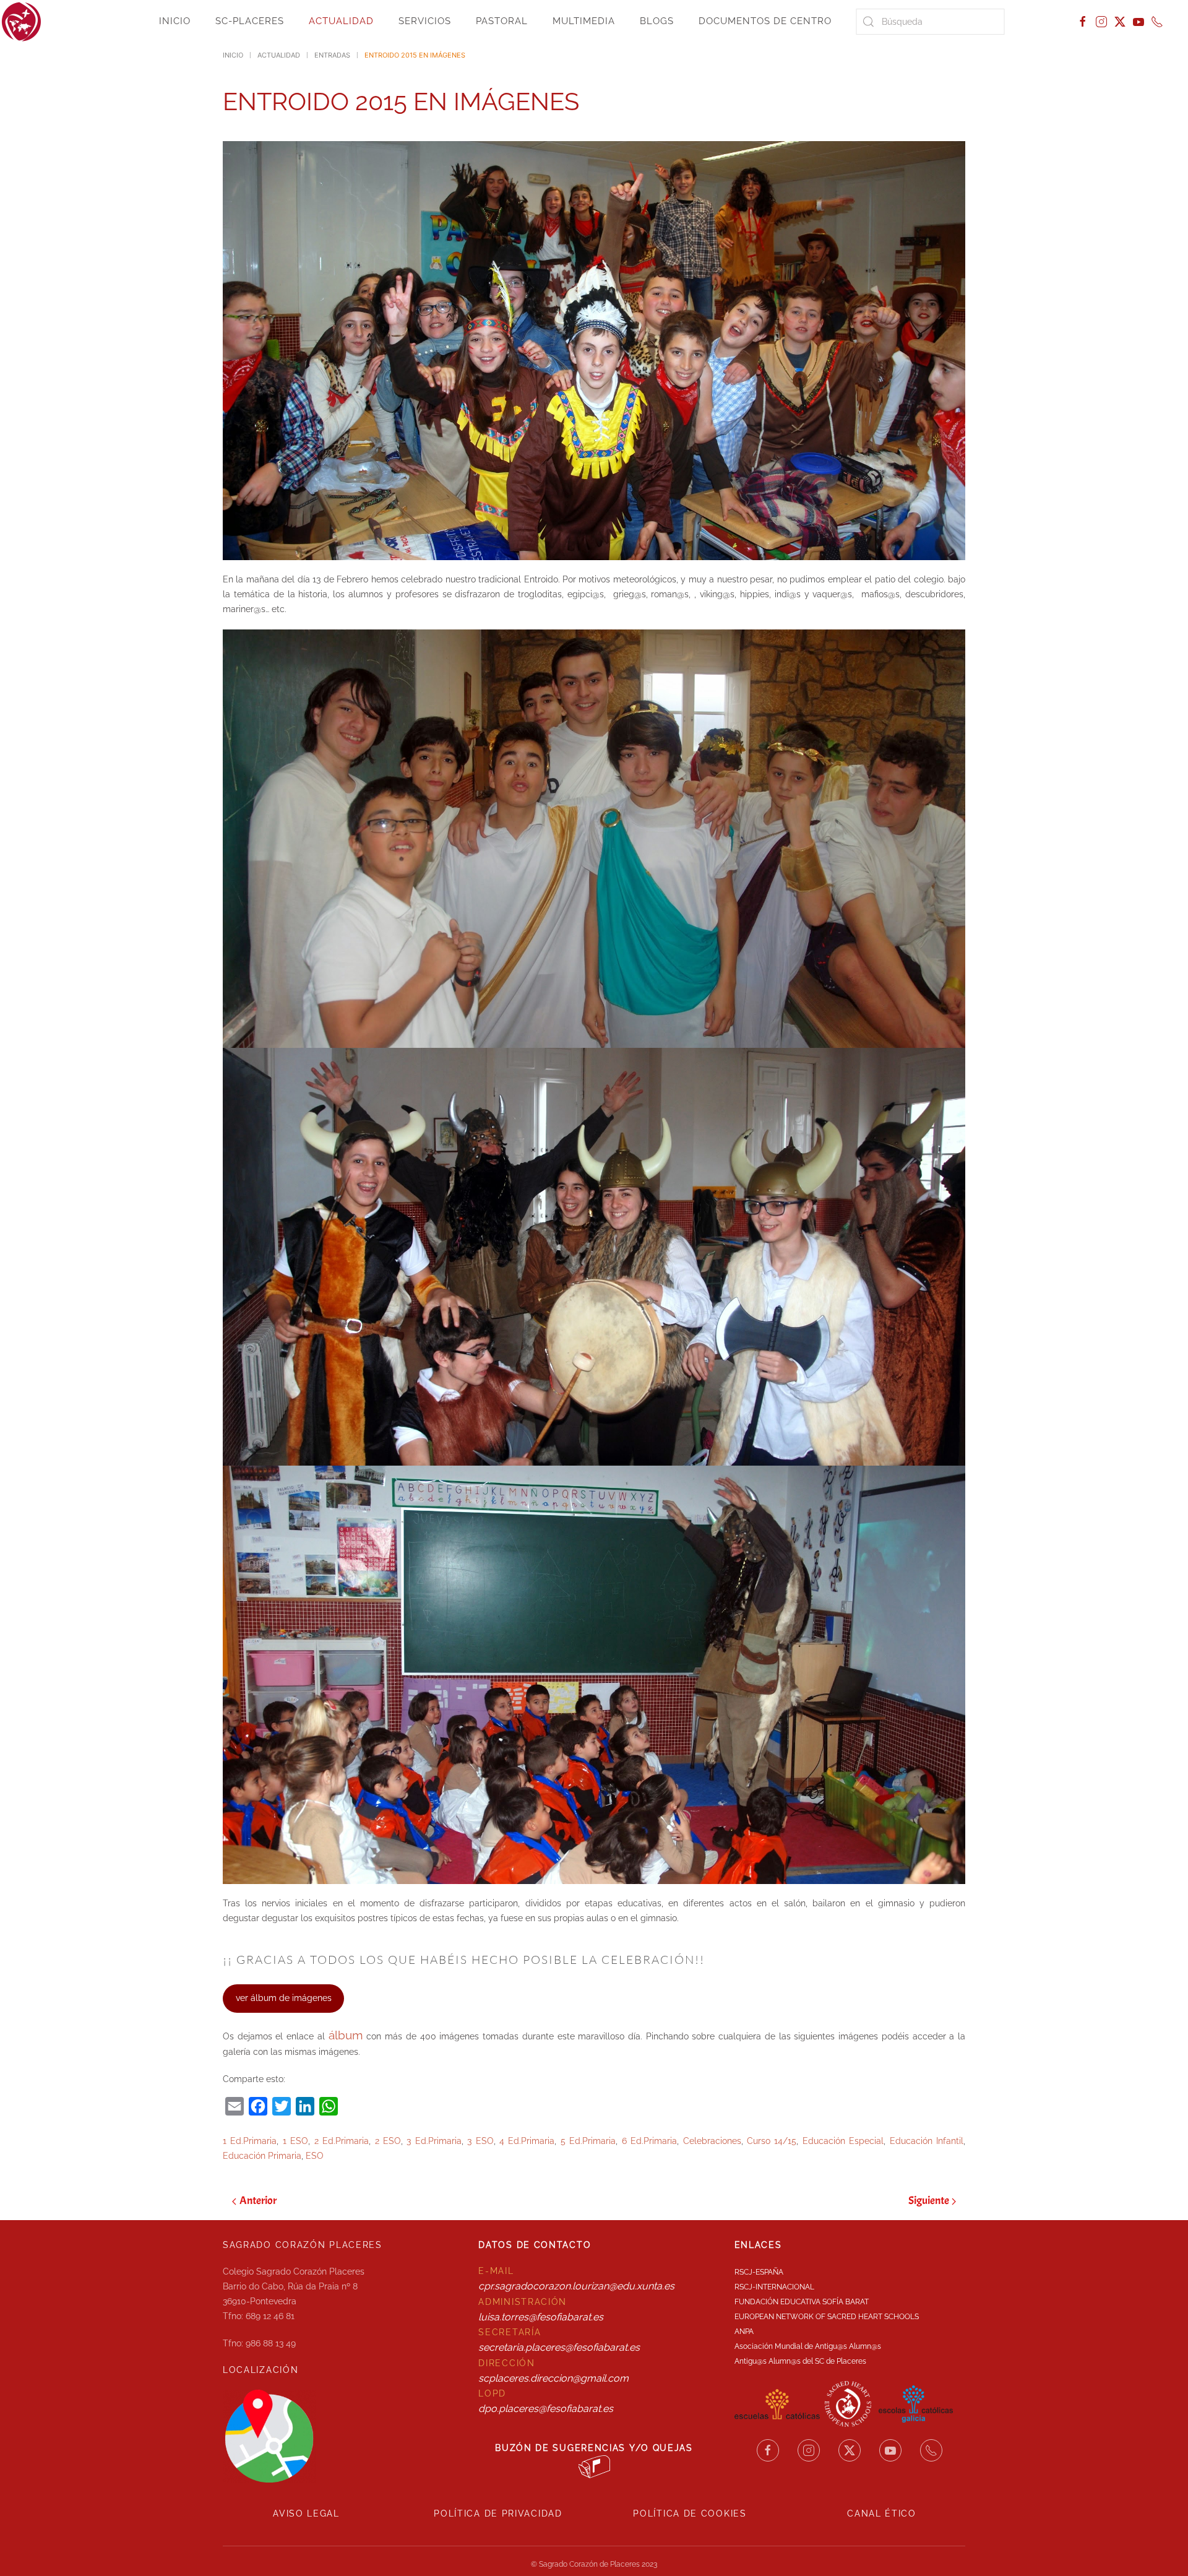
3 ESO (480, 2141)
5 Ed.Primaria (588, 2141)
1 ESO (295, 2141)
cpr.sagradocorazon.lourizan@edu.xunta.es (576, 2286)
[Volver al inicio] (22, 22)
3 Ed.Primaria (434, 2141)
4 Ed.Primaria (527, 2141)
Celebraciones (712, 2141)
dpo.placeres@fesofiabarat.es (546, 2409)
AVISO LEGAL (306, 2513)
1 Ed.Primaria (250, 2141)
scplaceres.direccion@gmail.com (553, 2378)
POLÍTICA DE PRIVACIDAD (498, 2513)
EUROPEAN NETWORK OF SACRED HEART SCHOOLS (827, 2317)
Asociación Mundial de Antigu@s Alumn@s (808, 2346)
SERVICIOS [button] (425, 21)
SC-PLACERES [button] (250, 21)
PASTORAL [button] (502, 21)
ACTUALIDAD (341, 21)
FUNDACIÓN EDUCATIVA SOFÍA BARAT (802, 2302)
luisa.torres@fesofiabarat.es (541, 2317)
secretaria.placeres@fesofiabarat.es (559, 2347)
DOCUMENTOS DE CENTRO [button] (765, 21)
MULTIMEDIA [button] (584, 21)
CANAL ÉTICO (882, 2513)
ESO (315, 2156)
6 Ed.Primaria (649, 2141)
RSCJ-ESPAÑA (759, 2272)
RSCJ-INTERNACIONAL (774, 2287)
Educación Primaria (262, 2156)
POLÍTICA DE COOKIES (690, 2513)
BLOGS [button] (657, 21)
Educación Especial (843, 2141)
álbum (346, 2035)
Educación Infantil (927, 2141)
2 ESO (388, 2141)
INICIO (175, 21)
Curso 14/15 (772, 2141)
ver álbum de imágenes (284, 1998)
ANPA (744, 2332)
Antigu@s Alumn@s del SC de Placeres (800, 2361)
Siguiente (929, 2201)
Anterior (258, 2201)
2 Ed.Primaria (342, 2141)
